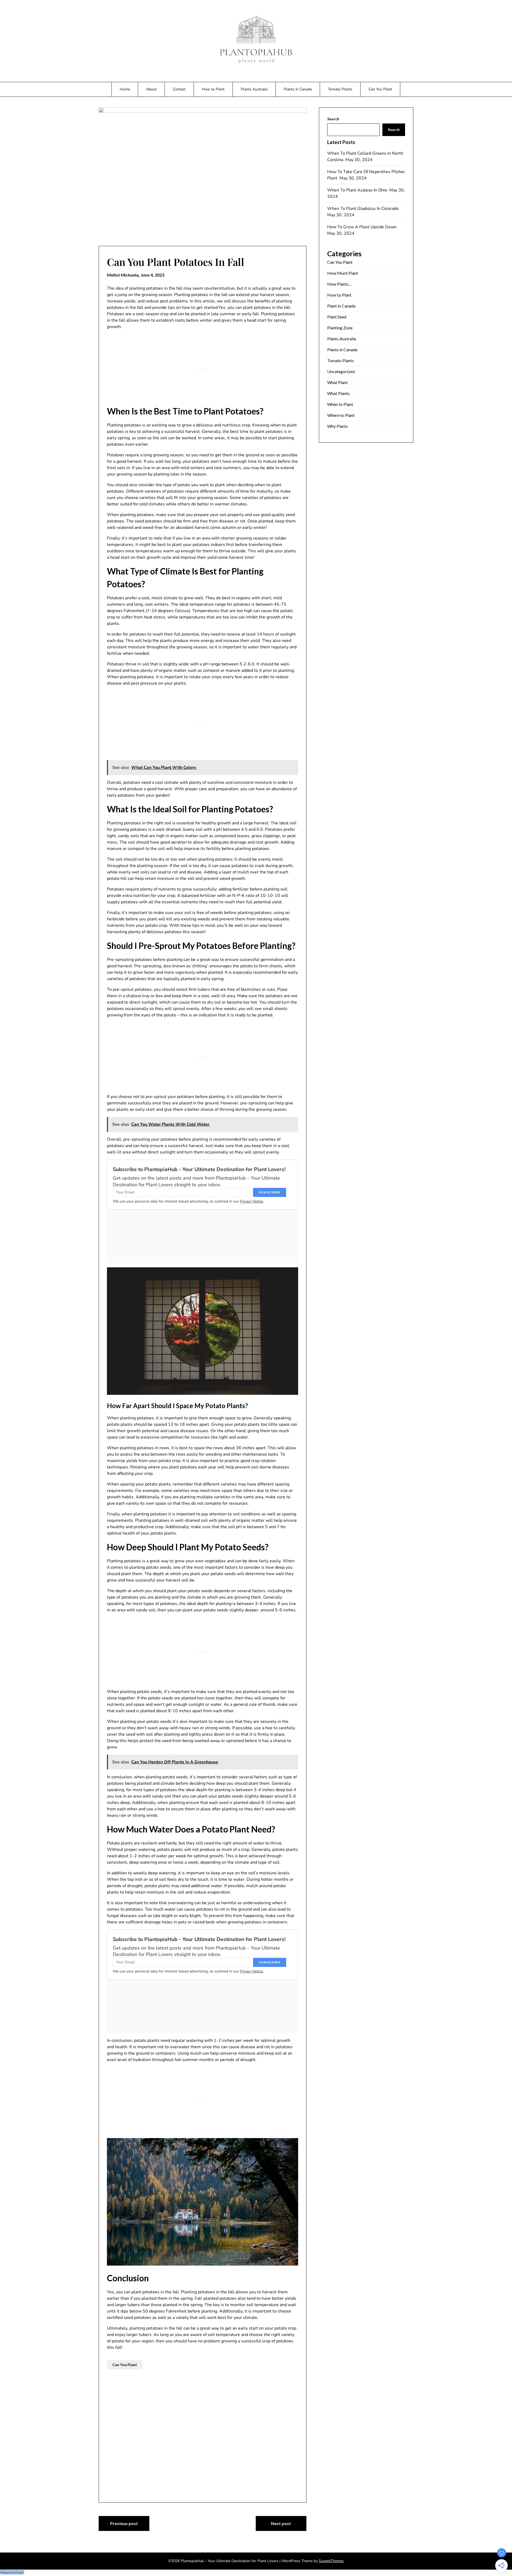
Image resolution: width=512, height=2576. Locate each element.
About (151, 89)
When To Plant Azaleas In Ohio (358, 190)
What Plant (337, 382)
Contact (179, 89)
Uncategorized (341, 371)
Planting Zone (340, 328)
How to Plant (213, 89)
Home (125, 89)
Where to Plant (341, 415)
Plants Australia (254, 89)
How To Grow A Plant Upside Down (362, 227)
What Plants (338, 393)
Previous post (124, 2523)
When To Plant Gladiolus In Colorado (363, 209)
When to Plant (340, 404)
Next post (281, 2523)
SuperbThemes (331, 2561)
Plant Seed (337, 317)
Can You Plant (380, 89)
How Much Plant (343, 273)
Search (333, 119)
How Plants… (339, 284)
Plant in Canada (341, 306)
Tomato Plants (340, 89)
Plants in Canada (298, 89)
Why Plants (338, 426)
